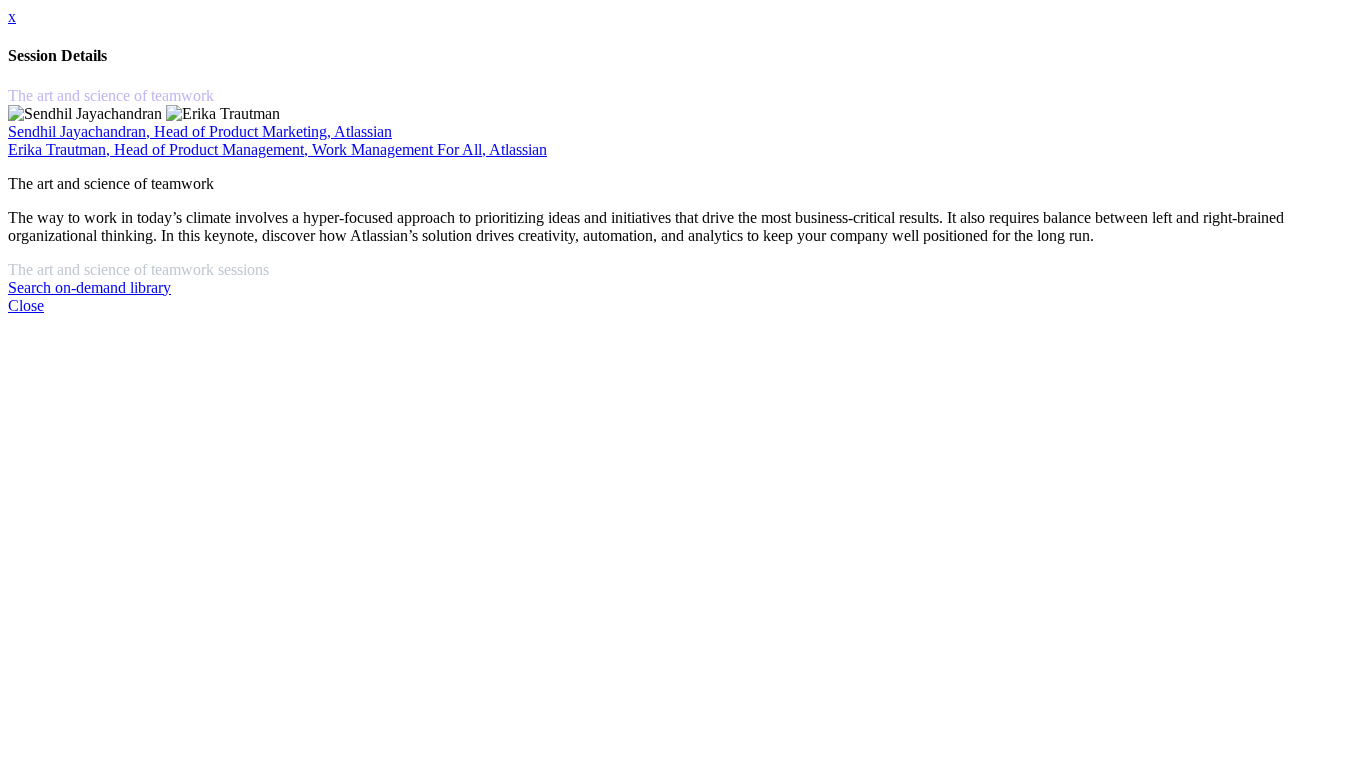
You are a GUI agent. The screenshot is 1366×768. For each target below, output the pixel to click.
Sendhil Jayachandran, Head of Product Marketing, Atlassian (200, 131)
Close (26, 305)
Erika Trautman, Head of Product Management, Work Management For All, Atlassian (277, 149)
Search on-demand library (89, 287)
